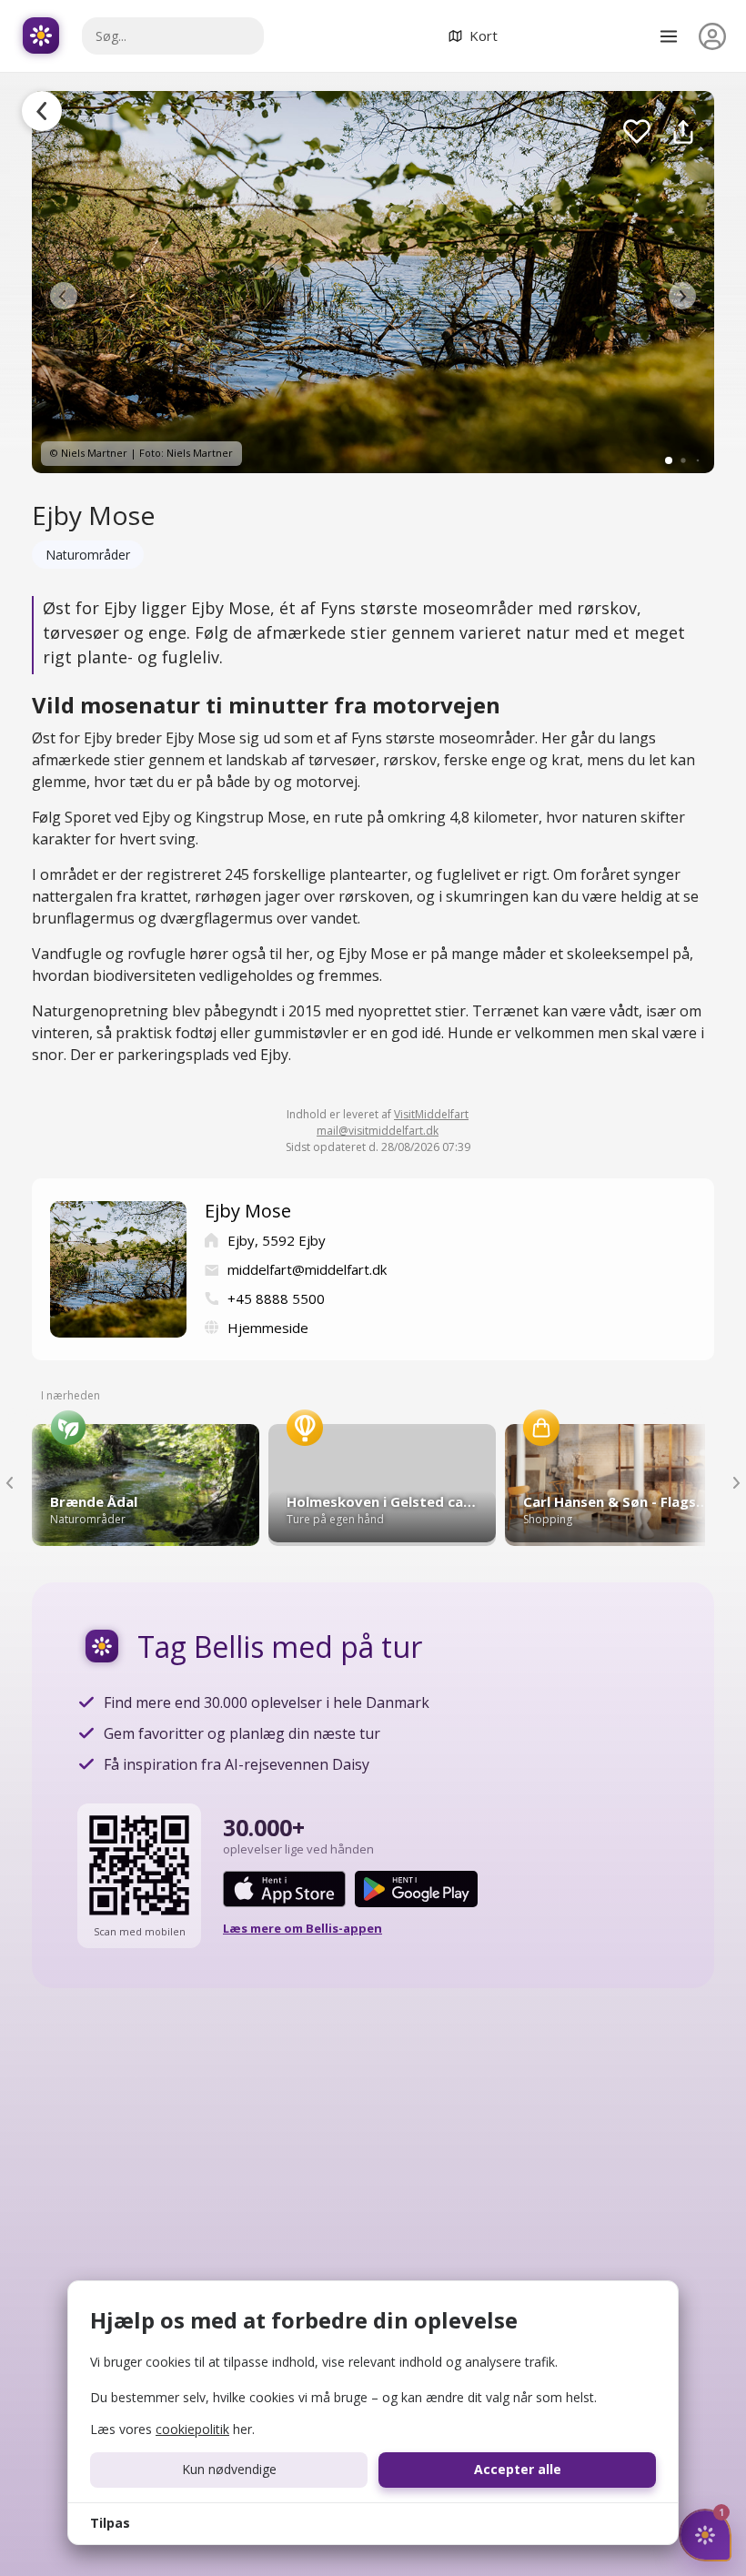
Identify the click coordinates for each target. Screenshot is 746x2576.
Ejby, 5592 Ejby (277, 1240)
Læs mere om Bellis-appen (302, 1928)
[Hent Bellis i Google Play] (416, 1889)
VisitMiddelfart (431, 1114)
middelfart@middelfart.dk (307, 1269)
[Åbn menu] (669, 36)
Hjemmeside (268, 1328)
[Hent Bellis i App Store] (284, 1889)
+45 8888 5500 (276, 1298)
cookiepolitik (192, 2429)
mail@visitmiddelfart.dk (378, 1131)
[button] (64, 296)
